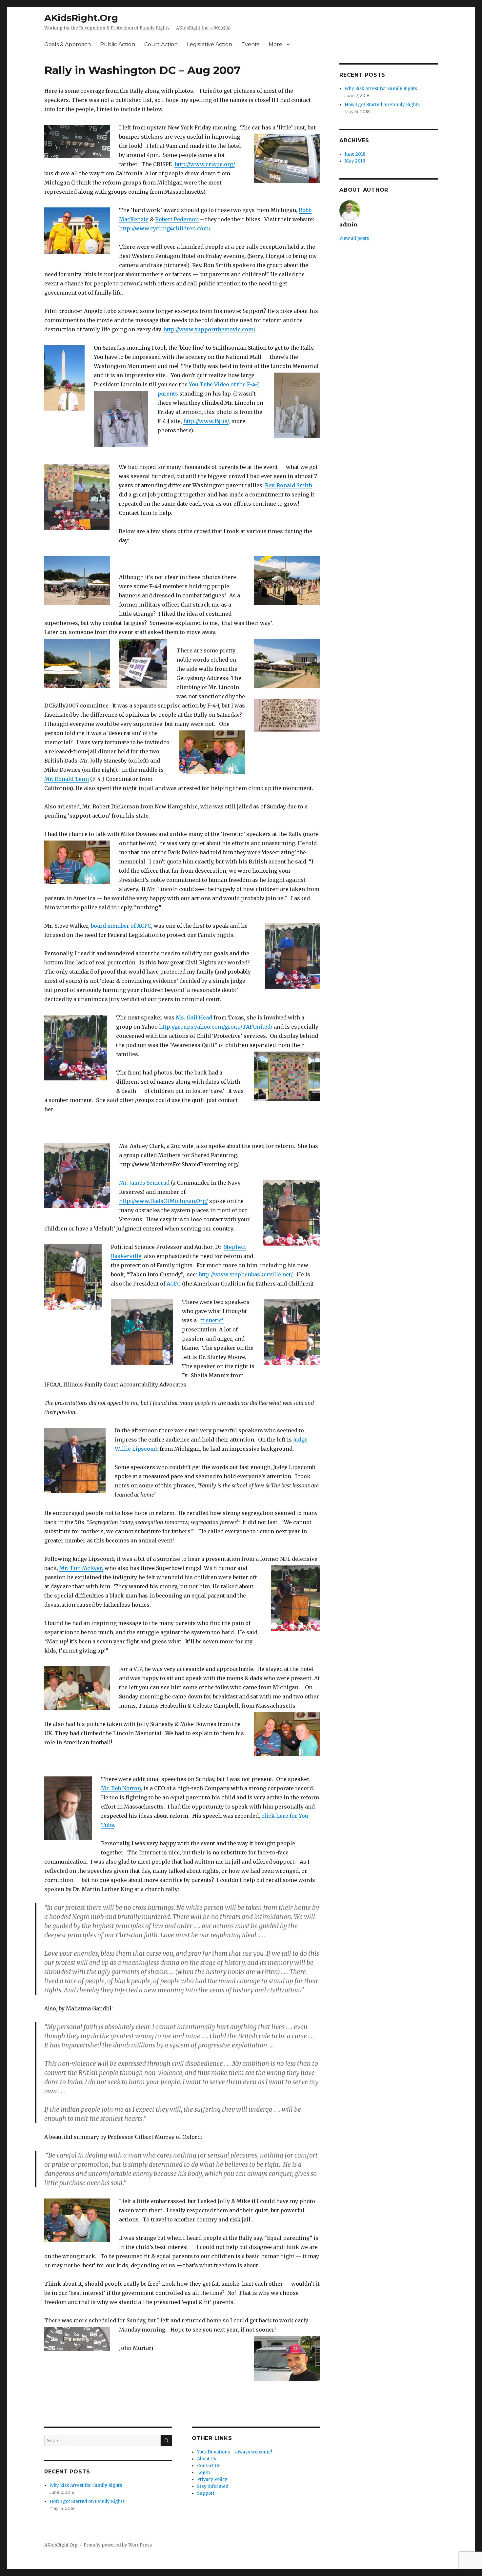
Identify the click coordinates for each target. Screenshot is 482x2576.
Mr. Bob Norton (121, 1788)
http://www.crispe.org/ (205, 164)
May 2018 (355, 161)
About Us (207, 2459)
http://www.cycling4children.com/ (165, 228)
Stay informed (213, 2486)
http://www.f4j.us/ (206, 421)
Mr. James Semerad (144, 1183)
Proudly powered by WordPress (118, 2545)
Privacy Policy (212, 2479)
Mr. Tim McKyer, (81, 1568)
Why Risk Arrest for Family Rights (86, 2485)
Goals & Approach (68, 44)
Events (250, 44)
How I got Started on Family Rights (87, 2501)
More (275, 44)
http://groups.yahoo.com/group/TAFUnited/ (216, 1027)
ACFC (174, 1284)
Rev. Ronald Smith (289, 485)
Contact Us (209, 2466)
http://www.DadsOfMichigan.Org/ (163, 1201)
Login (203, 2473)
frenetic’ (212, 1320)
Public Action (118, 44)
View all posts (354, 238)
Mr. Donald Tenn (67, 779)
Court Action (161, 44)
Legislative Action (210, 44)
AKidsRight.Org (81, 18)
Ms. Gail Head (194, 1017)
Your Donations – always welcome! (234, 2452)
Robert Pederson (177, 219)
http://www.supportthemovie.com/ (209, 329)
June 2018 (355, 154)
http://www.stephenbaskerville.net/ (246, 1274)
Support (206, 2493)
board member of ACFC (121, 926)
